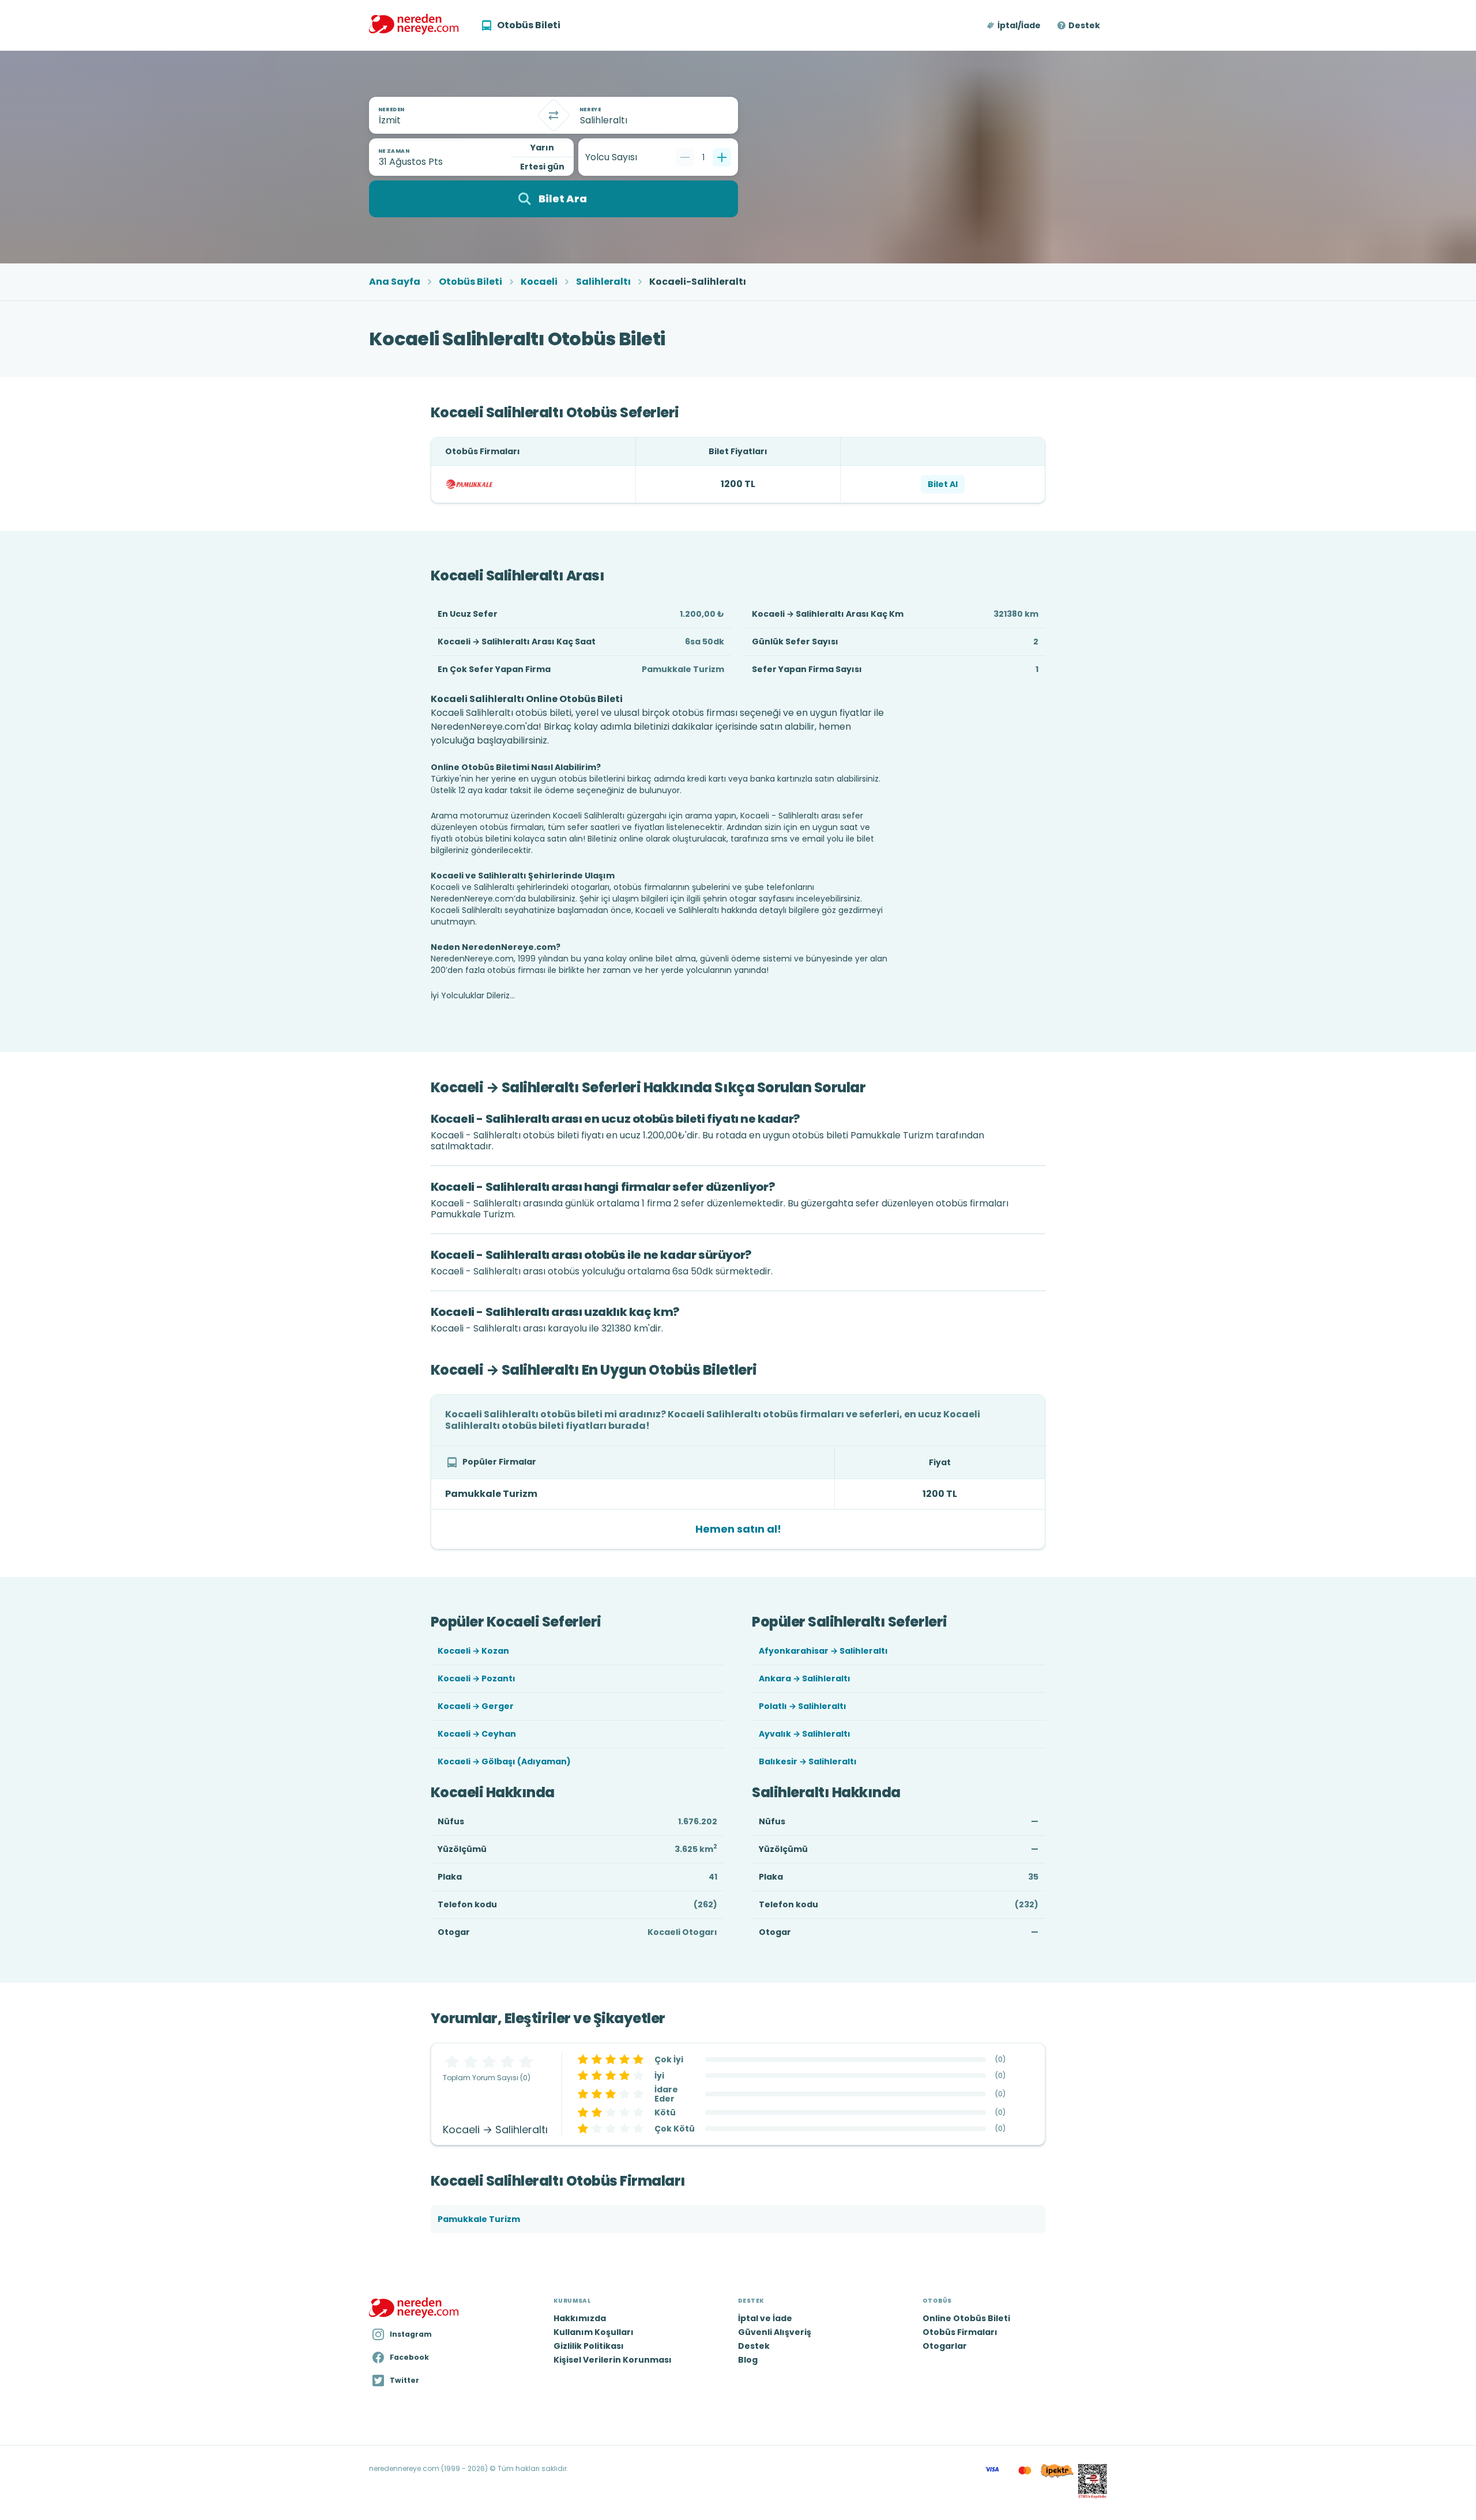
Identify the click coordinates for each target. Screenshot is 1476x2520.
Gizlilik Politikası (589, 2346)
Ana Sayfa (395, 282)
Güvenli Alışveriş (775, 2332)
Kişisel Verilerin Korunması (613, 2360)
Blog (748, 2360)
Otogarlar (945, 2346)
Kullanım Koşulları (594, 2332)
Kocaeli (539, 282)
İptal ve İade (765, 2318)
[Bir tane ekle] (722, 157)
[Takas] (553, 115)
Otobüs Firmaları (960, 2332)
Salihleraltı (603, 282)
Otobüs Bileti (470, 282)
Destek (1084, 25)
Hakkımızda (580, 2318)
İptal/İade (1019, 25)
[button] (1014, 25)
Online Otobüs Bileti (966, 2318)
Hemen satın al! (738, 1529)
